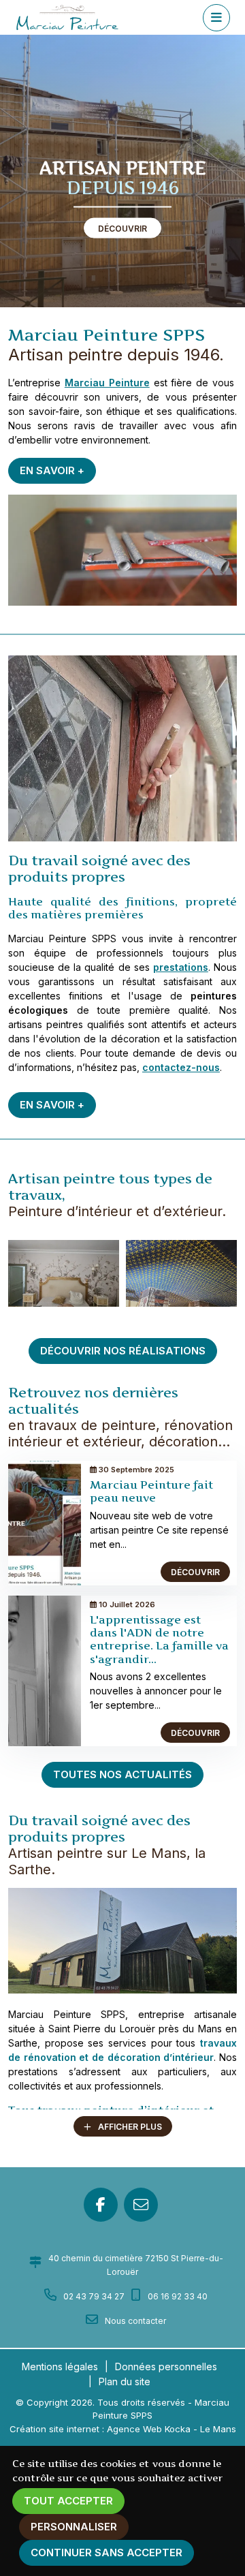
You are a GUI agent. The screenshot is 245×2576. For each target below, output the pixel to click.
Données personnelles (166, 2366)
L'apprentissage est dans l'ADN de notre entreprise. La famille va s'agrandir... (159, 1639)
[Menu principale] (216, 18)
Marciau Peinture (107, 383)
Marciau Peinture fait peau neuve (151, 1491)
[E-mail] (141, 2205)
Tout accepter (68, 2501)
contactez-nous (181, 1067)
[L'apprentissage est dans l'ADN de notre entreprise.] (45, 1670)
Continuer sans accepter (107, 2552)
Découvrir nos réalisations (123, 1351)
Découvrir (122, 229)
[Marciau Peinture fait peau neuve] (45, 1522)
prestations (181, 967)
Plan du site (125, 2381)
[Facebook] (101, 2205)
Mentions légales (60, 2366)
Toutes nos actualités (122, 1774)
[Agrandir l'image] (122, 1941)
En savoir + (52, 470)
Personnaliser (74, 2527)
